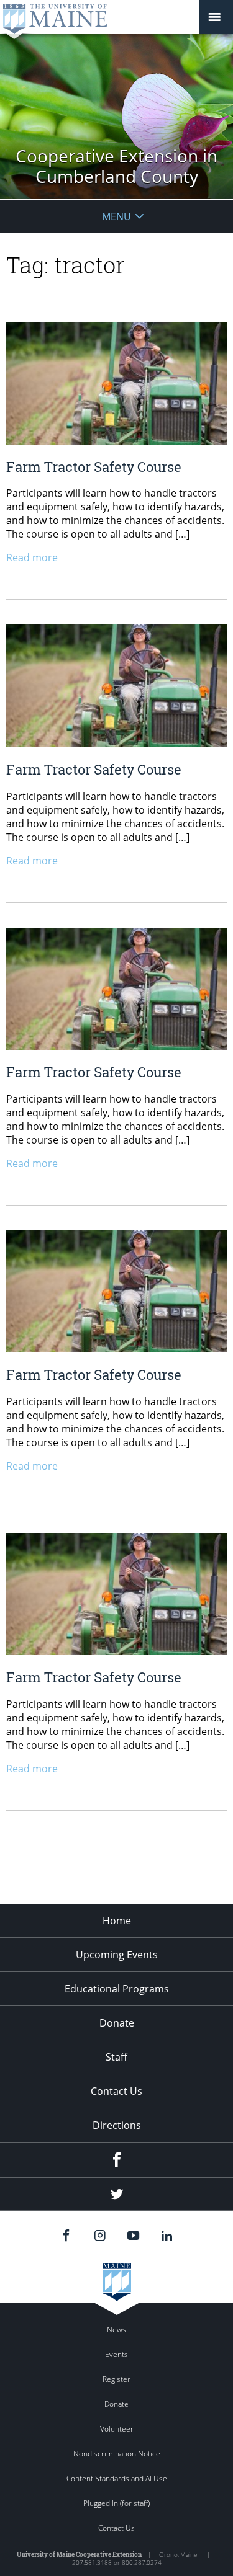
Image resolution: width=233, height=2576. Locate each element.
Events (116, 2354)
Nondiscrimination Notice (117, 2454)
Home (117, 1921)
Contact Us (116, 2091)
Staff (116, 2057)
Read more (32, 557)
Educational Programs (117, 1989)
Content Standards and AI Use (117, 2478)
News (116, 2330)
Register (116, 2379)
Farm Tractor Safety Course (94, 467)
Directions (117, 2125)
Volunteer (117, 2429)
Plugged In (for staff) (116, 2503)
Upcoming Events (117, 1955)
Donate (117, 2023)
